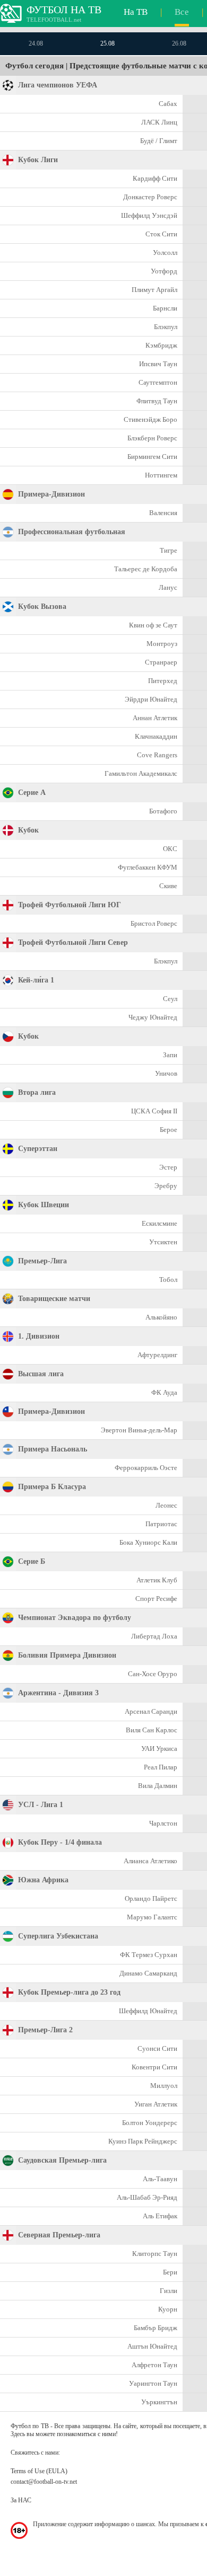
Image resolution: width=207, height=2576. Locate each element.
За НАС (21, 2500)
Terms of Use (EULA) (39, 2471)
